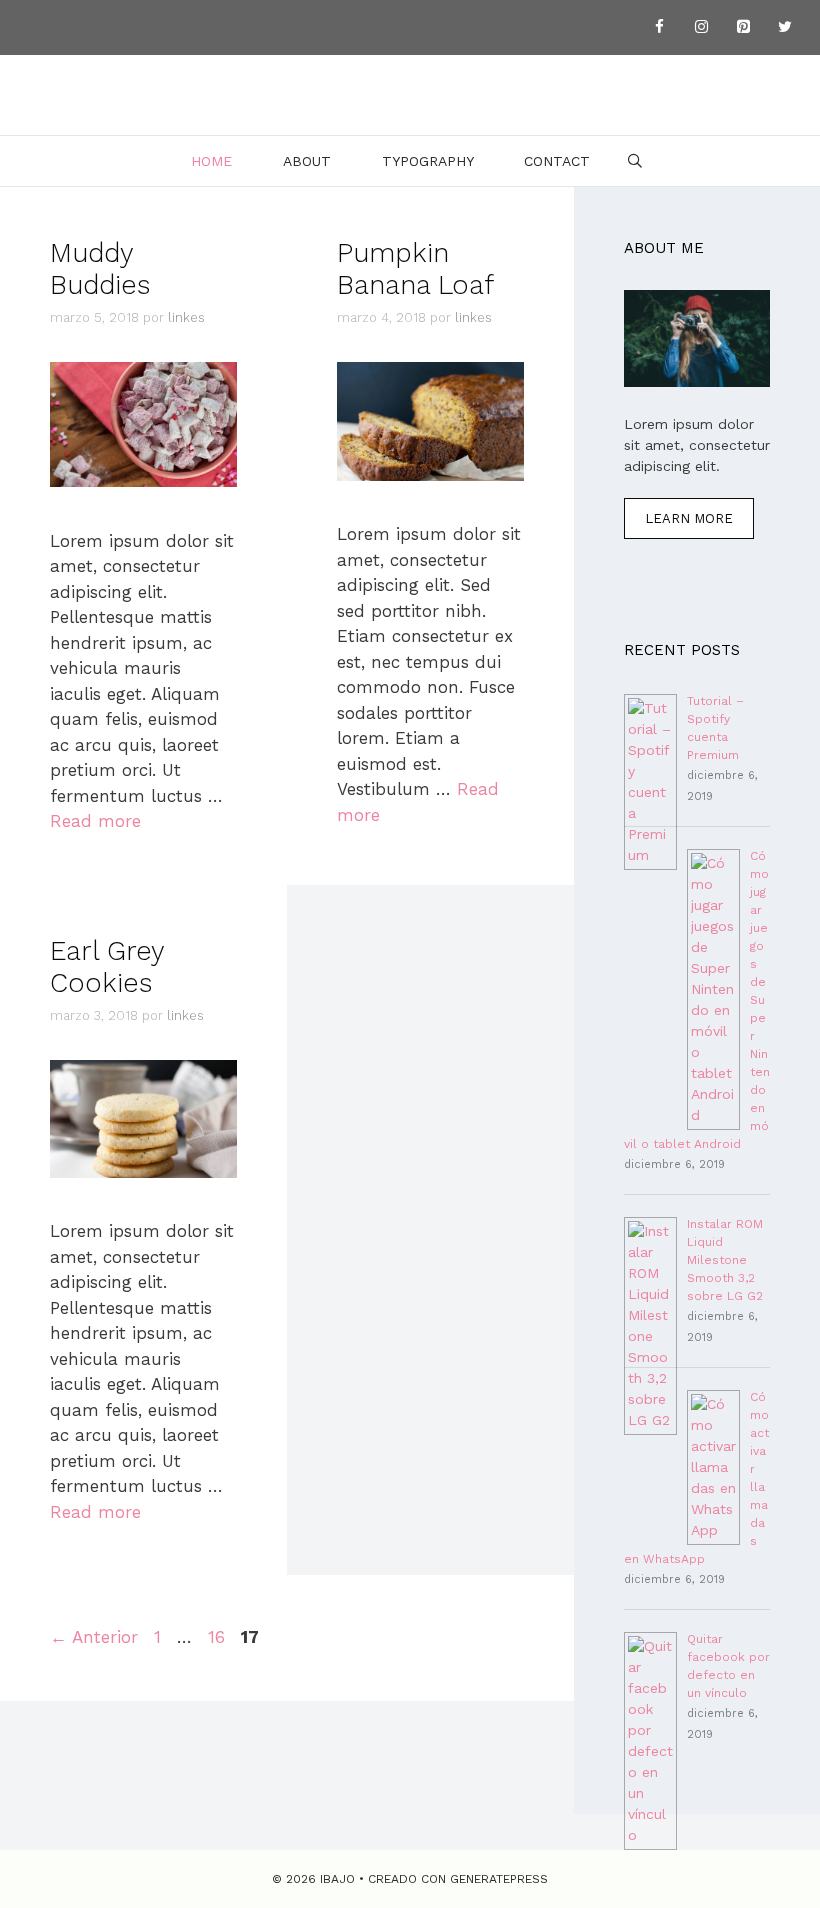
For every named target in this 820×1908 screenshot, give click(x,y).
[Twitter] (785, 27)
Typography (428, 161)
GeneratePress (499, 1879)
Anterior (94, 1637)
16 (218, 1637)
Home (211, 161)
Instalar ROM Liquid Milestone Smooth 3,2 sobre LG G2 (725, 1260)
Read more (95, 821)
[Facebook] (659, 27)
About (307, 161)
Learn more (689, 518)
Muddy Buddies (100, 269)
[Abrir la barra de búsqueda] (635, 161)
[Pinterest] (743, 27)
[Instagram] (701, 27)
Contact (557, 161)
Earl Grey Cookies (107, 967)
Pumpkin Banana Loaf (415, 269)
